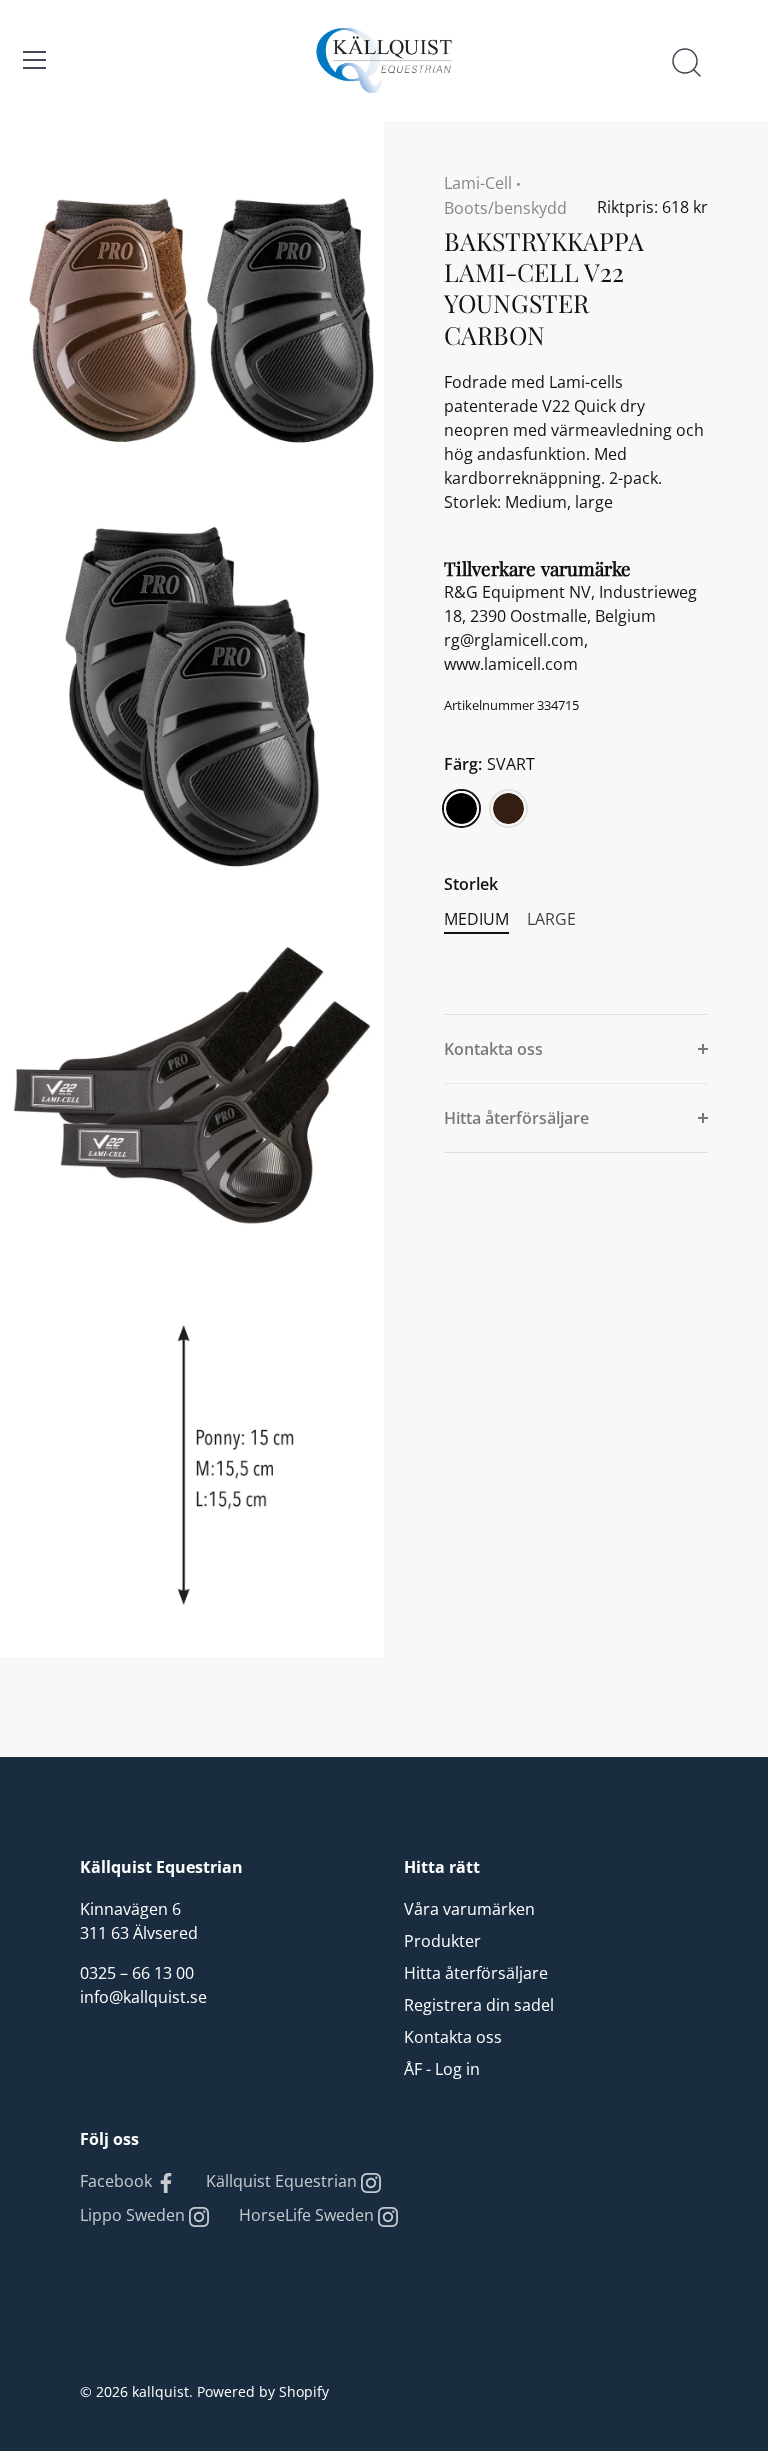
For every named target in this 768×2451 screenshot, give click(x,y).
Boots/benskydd (505, 208)
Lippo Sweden (134, 2215)
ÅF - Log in (442, 2069)
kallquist (160, 2391)
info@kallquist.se (143, 1997)
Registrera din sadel (479, 2005)
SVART (461, 808)
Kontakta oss (453, 2037)
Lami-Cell (478, 183)
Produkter (442, 1941)
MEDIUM (476, 919)
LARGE (551, 919)
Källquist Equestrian (283, 2181)
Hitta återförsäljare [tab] (516, 1118)
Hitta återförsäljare (476, 1973)
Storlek (471, 884)
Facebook (118, 2181)
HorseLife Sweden (308, 2215)
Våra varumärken (469, 1909)
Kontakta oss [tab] (493, 1049)
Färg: (489, 764)
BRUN (508, 808)
